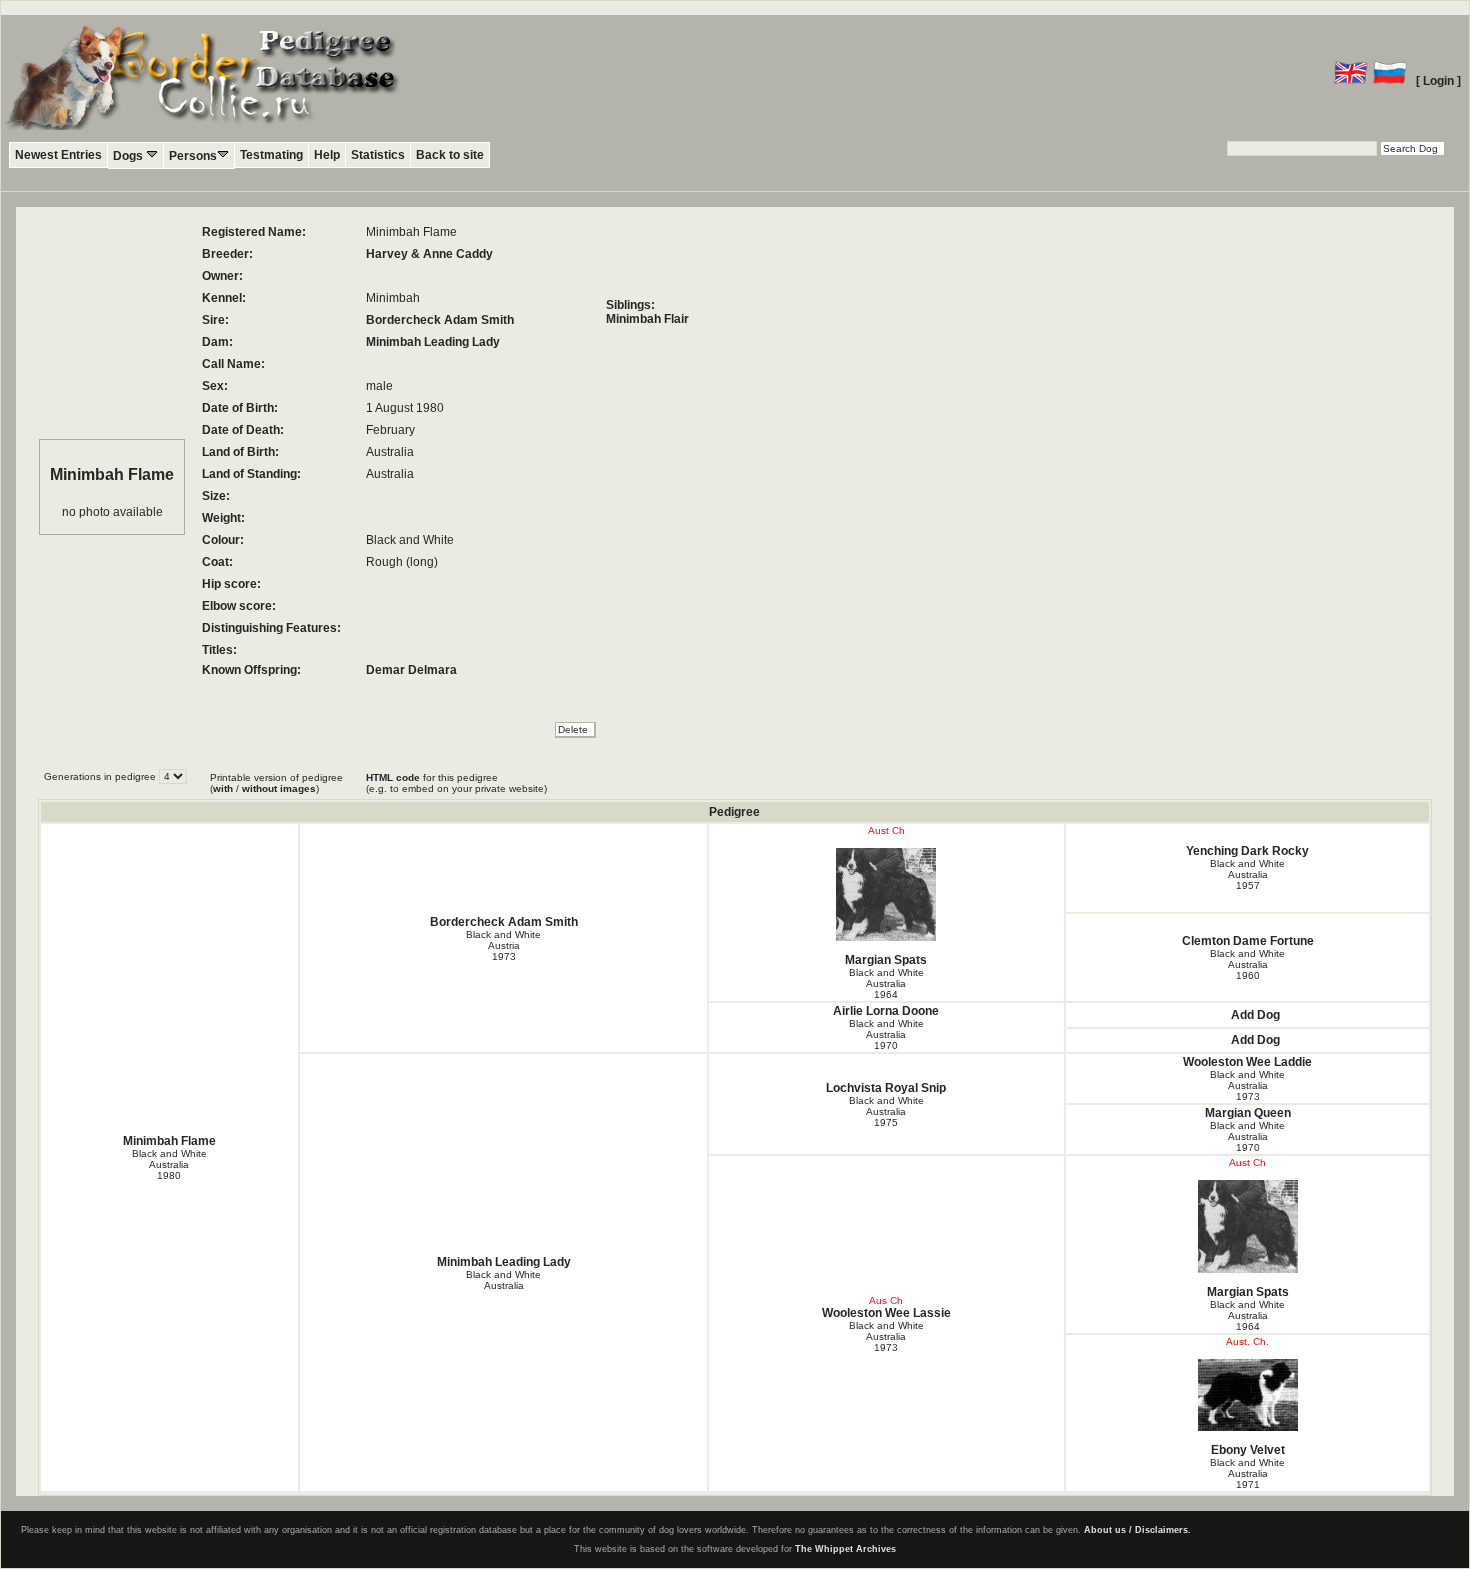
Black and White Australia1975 (886, 1111)
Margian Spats (886, 960)
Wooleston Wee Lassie (886, 1313)
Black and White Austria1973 (503, 945)
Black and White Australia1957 (1247, 874)
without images (279, 788)
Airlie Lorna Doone (886, 1011)
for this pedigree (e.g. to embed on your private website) (456, 783)
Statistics (378, 155)
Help (327, 155)
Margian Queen (1248, 1113)
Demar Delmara (411, 670)
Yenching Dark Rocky (1247, 851)
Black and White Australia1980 (169, 1164)
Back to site (450, 155)
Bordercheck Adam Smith (440, 320)
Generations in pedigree (101, 776)
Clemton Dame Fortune (1248, 941)
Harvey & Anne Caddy (429, 254)
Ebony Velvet (1248, 1450)
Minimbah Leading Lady (433, 342)
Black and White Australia (503, 1280)
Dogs (129, 156)
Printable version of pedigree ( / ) (276, 783)
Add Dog (1255, 1015)
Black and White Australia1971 (1247, 1473)
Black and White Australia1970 (886, 1034)
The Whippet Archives (845, 1549)
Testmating (271, 155)
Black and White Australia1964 (886, 983)
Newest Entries (58, 155)
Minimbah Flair (647, 319)
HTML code (393, 777)
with (223, 788)
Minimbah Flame (169, 1141)
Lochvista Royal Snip (886, 1088)
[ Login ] (1438, 81)
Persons (193, 156)
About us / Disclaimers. (1137, 1530)
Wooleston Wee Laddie (1247, 1062)
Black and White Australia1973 (1247, 1085)
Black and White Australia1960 (1247, 964)
